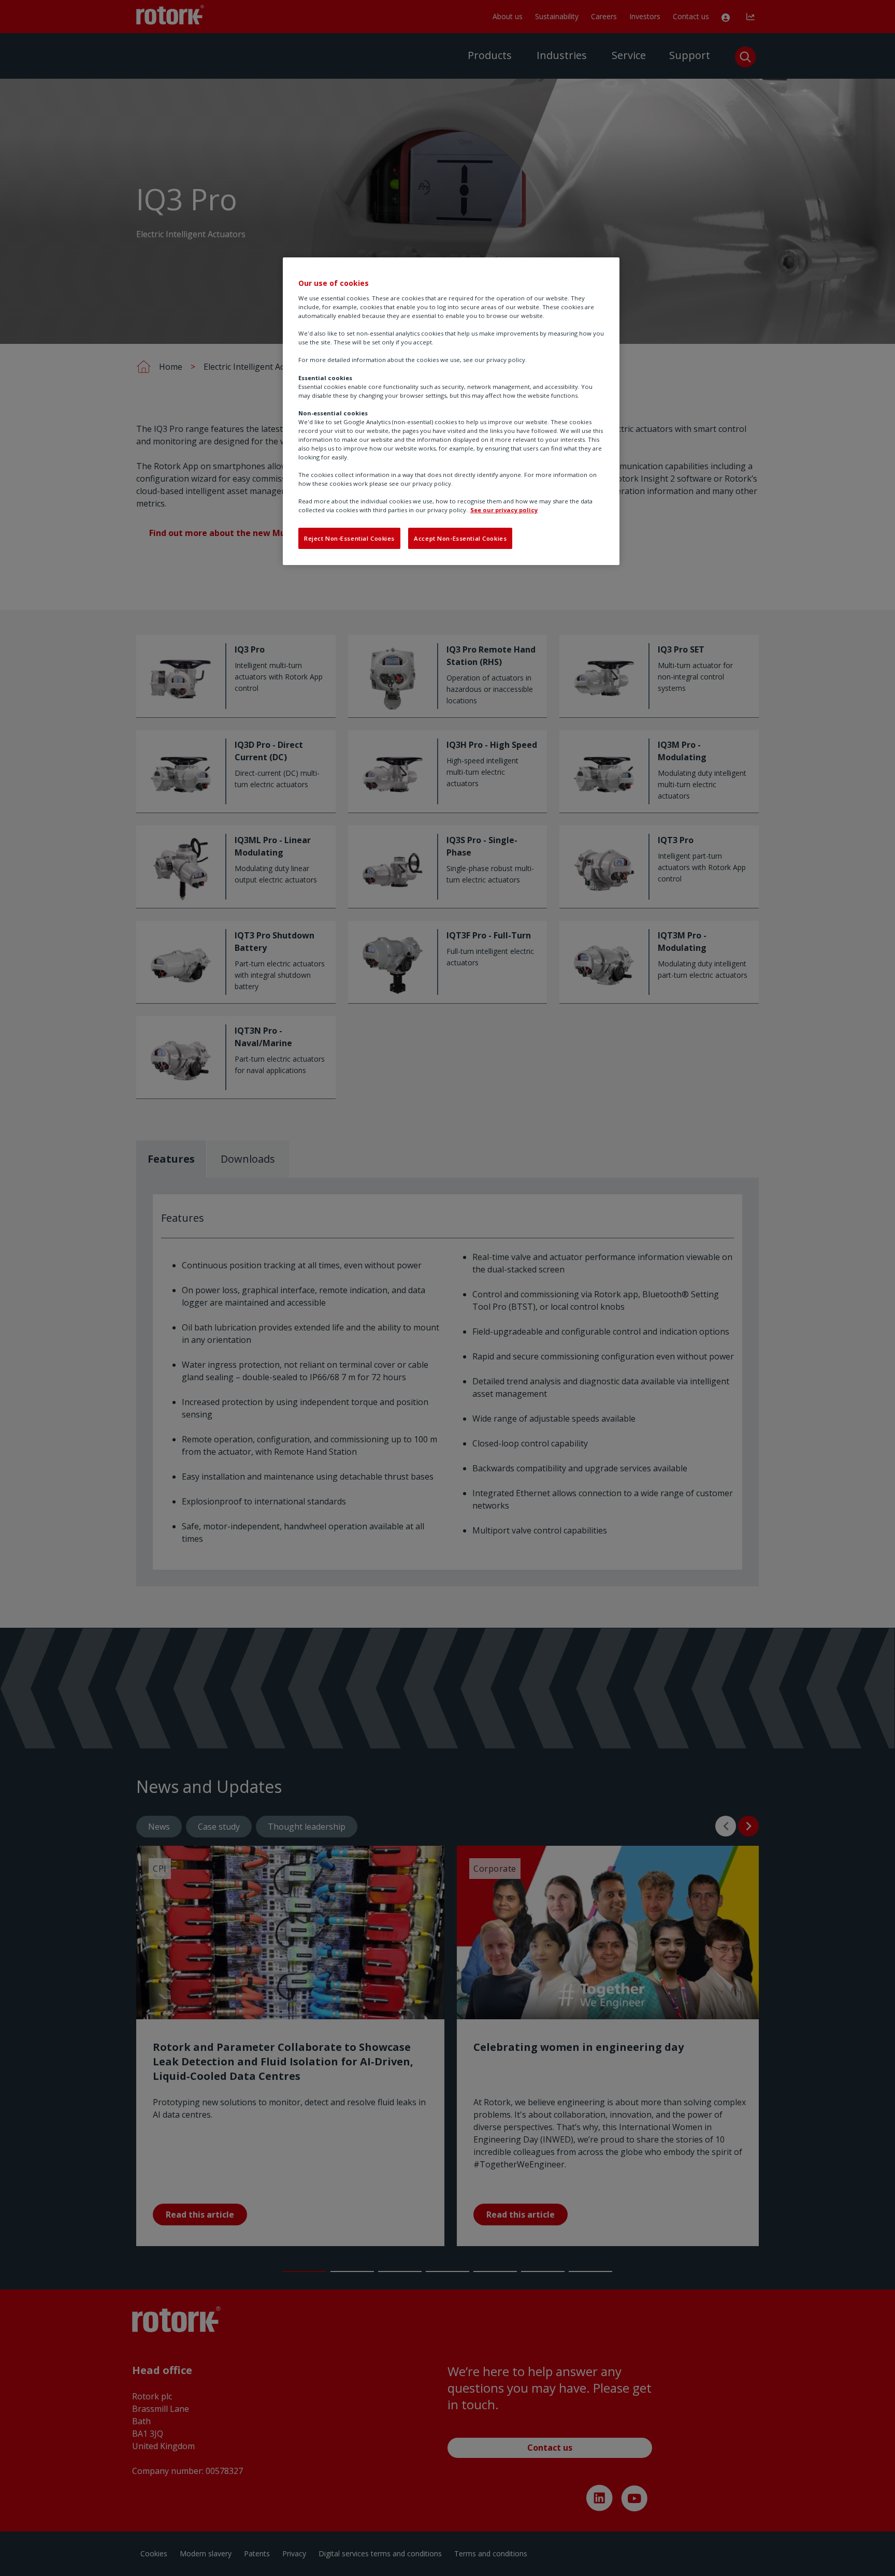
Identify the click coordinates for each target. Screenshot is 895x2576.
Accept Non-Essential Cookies (460, 538)
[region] (451, 411)
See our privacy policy (504, 510)
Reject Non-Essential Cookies (349, 538)
